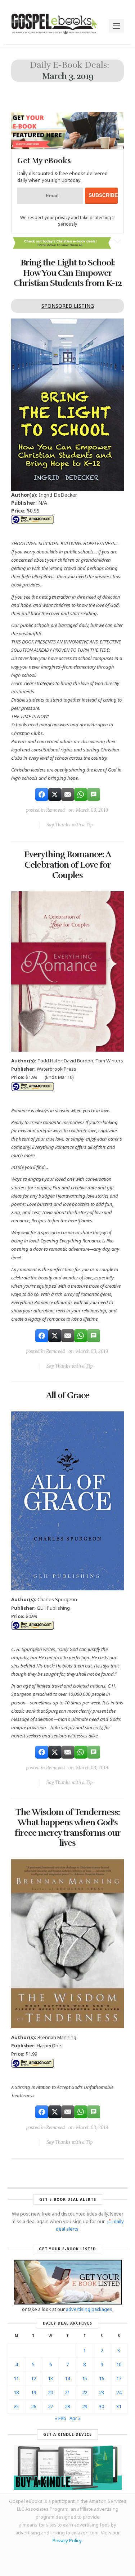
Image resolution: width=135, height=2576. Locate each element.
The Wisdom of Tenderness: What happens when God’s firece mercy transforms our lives (68, 1827)
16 (102, 2378)
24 (119, 2392)
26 (33, 2406)
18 (16, 2392)
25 (16, 2406)
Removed (55, 810)
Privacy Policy (67, 2540)
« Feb (60, 2418)
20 (50, 2392)
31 (119, 2406)
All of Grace (68, 1395)
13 (50, 2378)
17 (119, 2378)
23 (102, 2392)
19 (33, 2392)
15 (85, 2378)
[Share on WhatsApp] (81, 794)
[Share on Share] (42, 794)
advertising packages (89, 2309)
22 (85, 2392)
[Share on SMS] (94, 794)
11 (16, 2378)
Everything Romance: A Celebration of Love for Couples (67, 865)
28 (67, 2406)
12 (33, 2378)
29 (85, 2406)
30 (102, 2406)
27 (50, 2406)
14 (67, 2378)
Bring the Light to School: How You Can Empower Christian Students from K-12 (68, 273)
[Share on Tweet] (55, 794)
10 (119, 2364)
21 (67, 2392)
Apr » (75, 2418)
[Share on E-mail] (68, 794)
